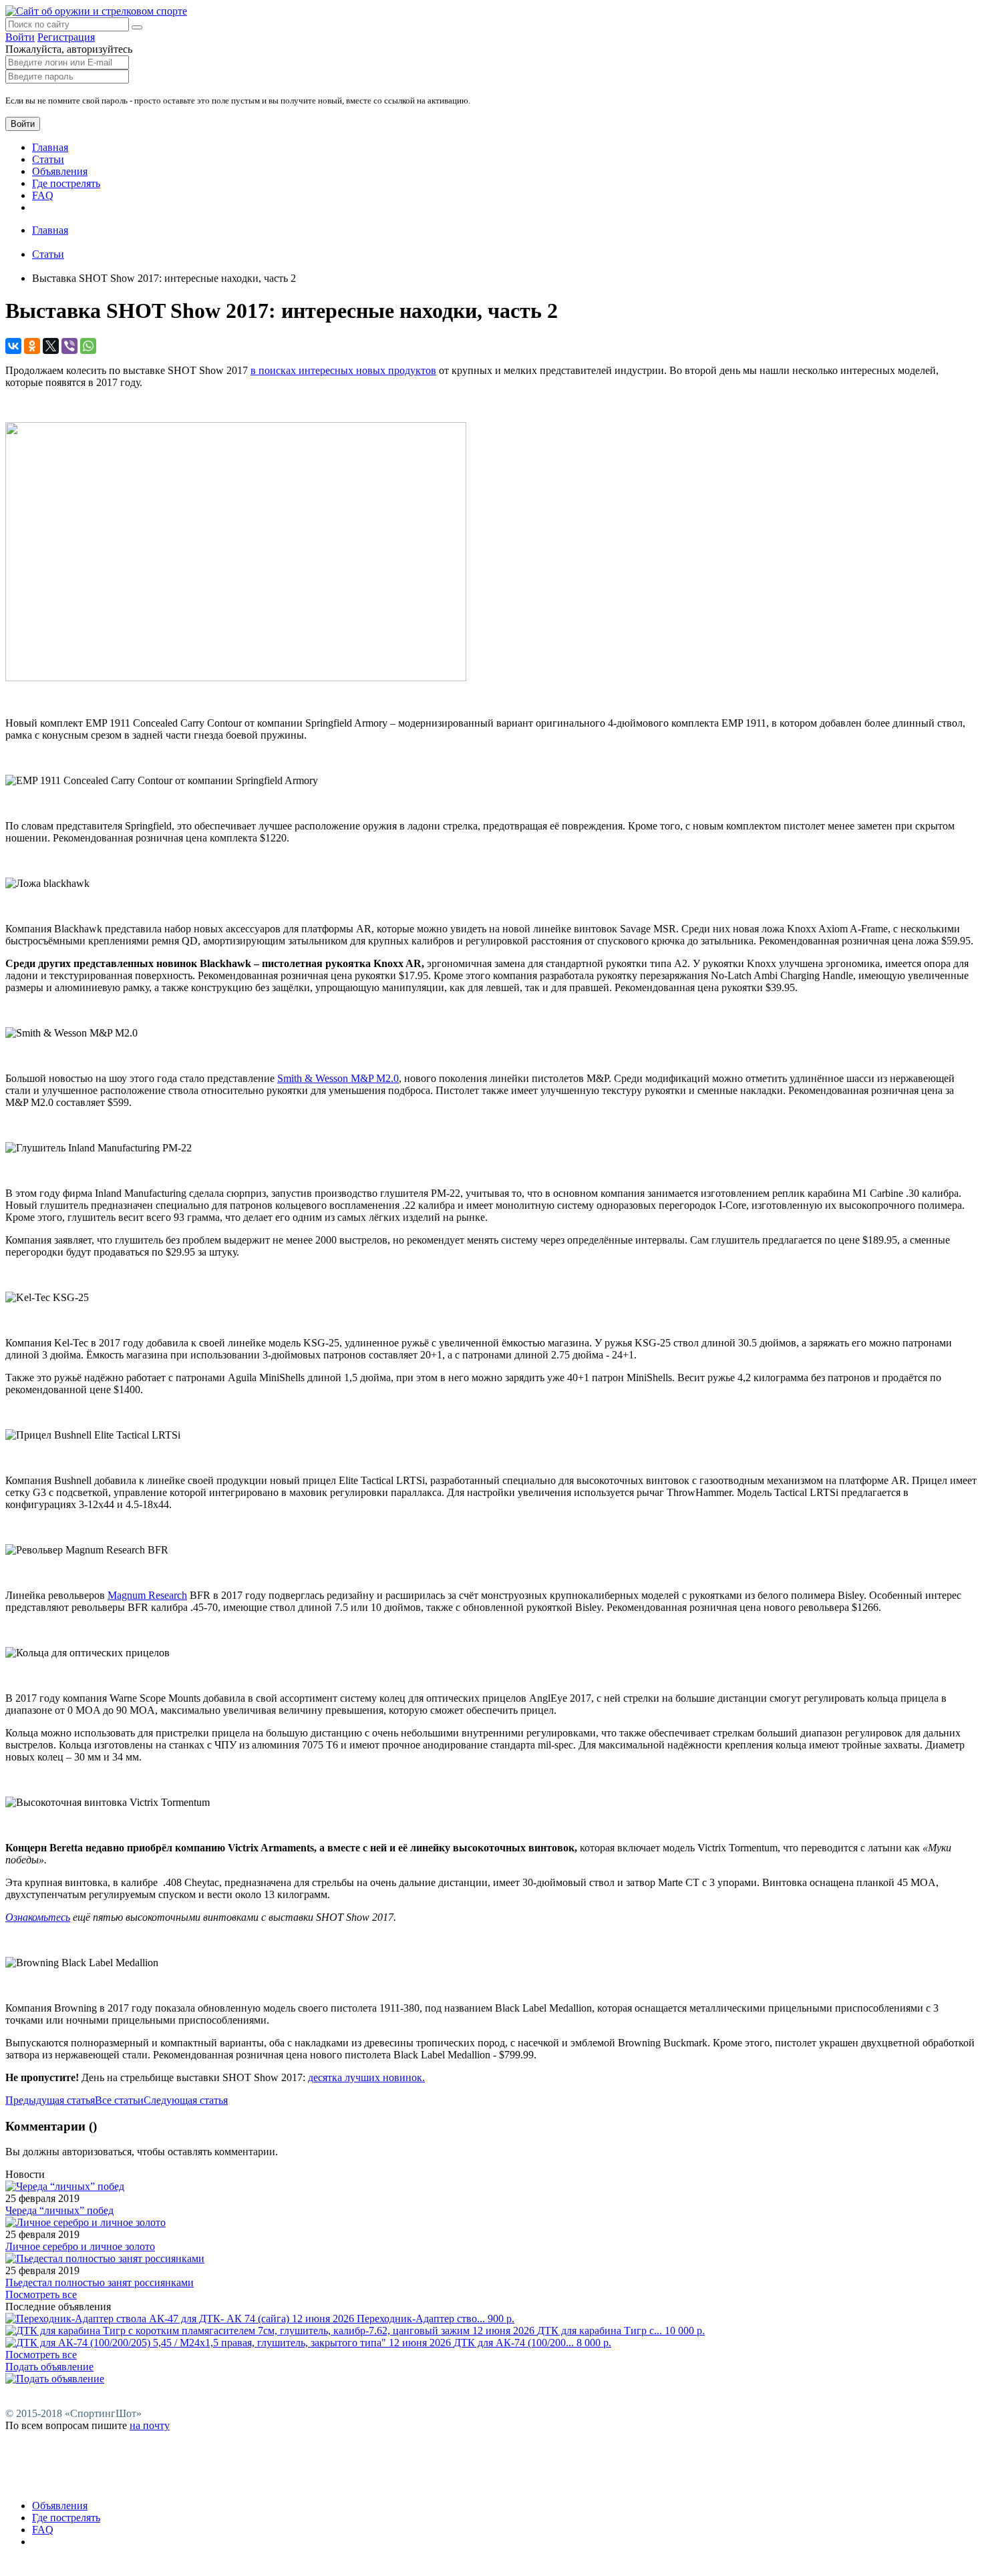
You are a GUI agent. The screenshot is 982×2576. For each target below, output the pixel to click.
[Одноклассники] (32, 346)
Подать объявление (49, 2367)
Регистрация (66, 37)
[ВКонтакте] (13, 346)
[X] (51, 346)
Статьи (48, 159)
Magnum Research (147, 1595)
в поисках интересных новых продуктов (343, 370)
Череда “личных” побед (59, 2210)
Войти (20, 37)
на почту (150, 2425)
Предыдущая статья (50, 2100)
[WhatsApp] (88, 346)
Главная (50, 147)
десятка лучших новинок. (366, 2077)
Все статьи (119, 2100)
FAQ (43, 195)
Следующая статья (186, 2100)
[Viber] (69, 346)
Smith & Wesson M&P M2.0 (338, 1078)
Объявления (60, 171)
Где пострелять (66, 183)
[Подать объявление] (55, 2379)
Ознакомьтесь (38, 1917)
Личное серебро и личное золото (80, 2246)
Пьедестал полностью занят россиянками (100, 2282)
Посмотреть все (41, 2294)
